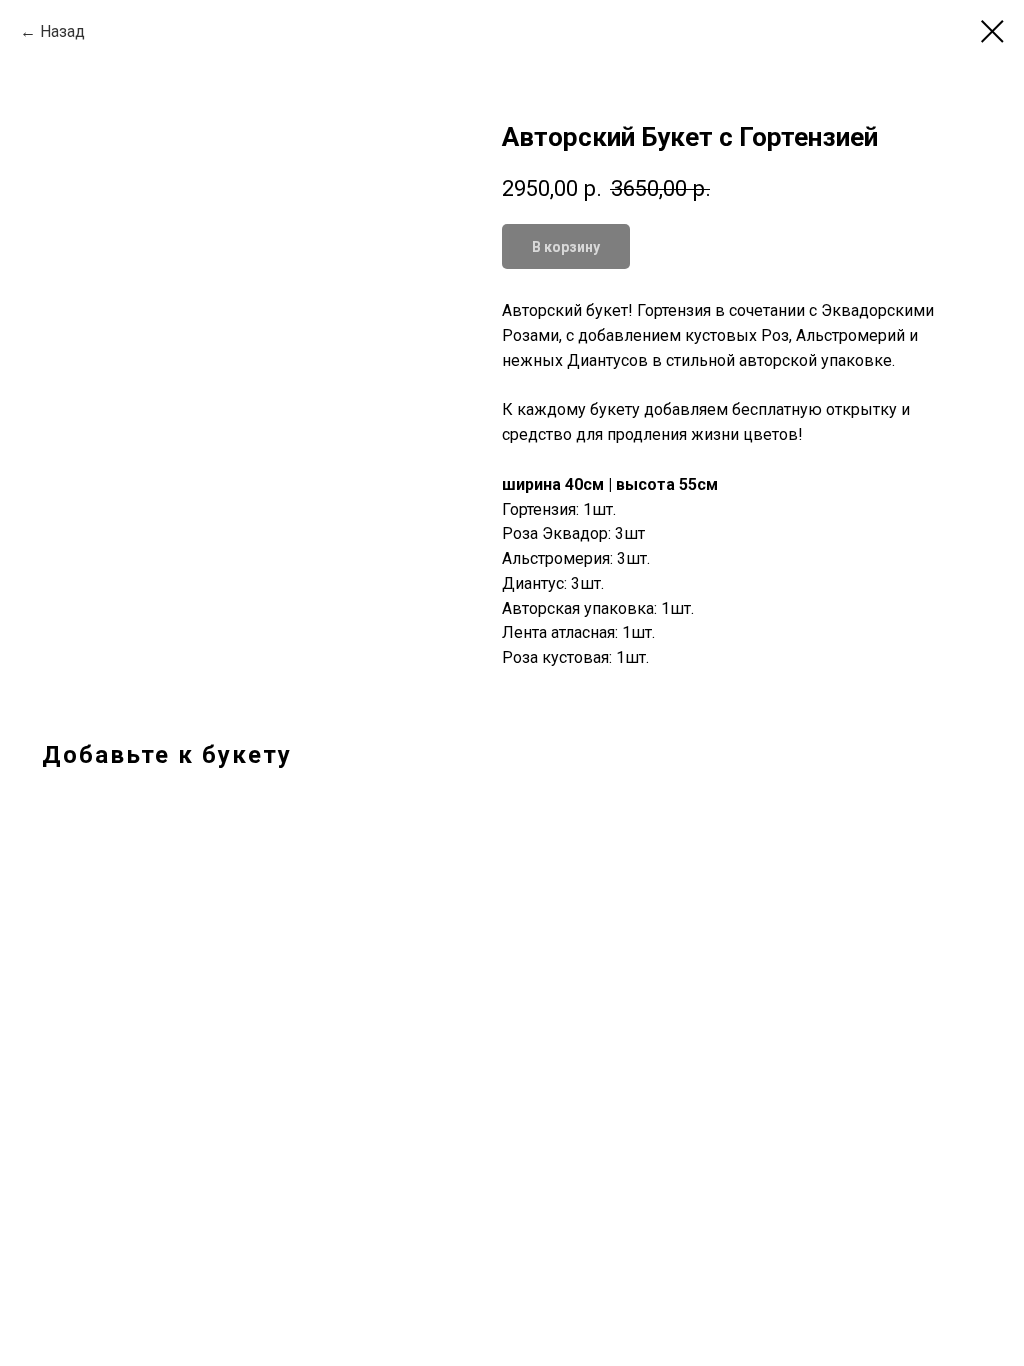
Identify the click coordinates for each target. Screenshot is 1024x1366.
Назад (62, 31)
